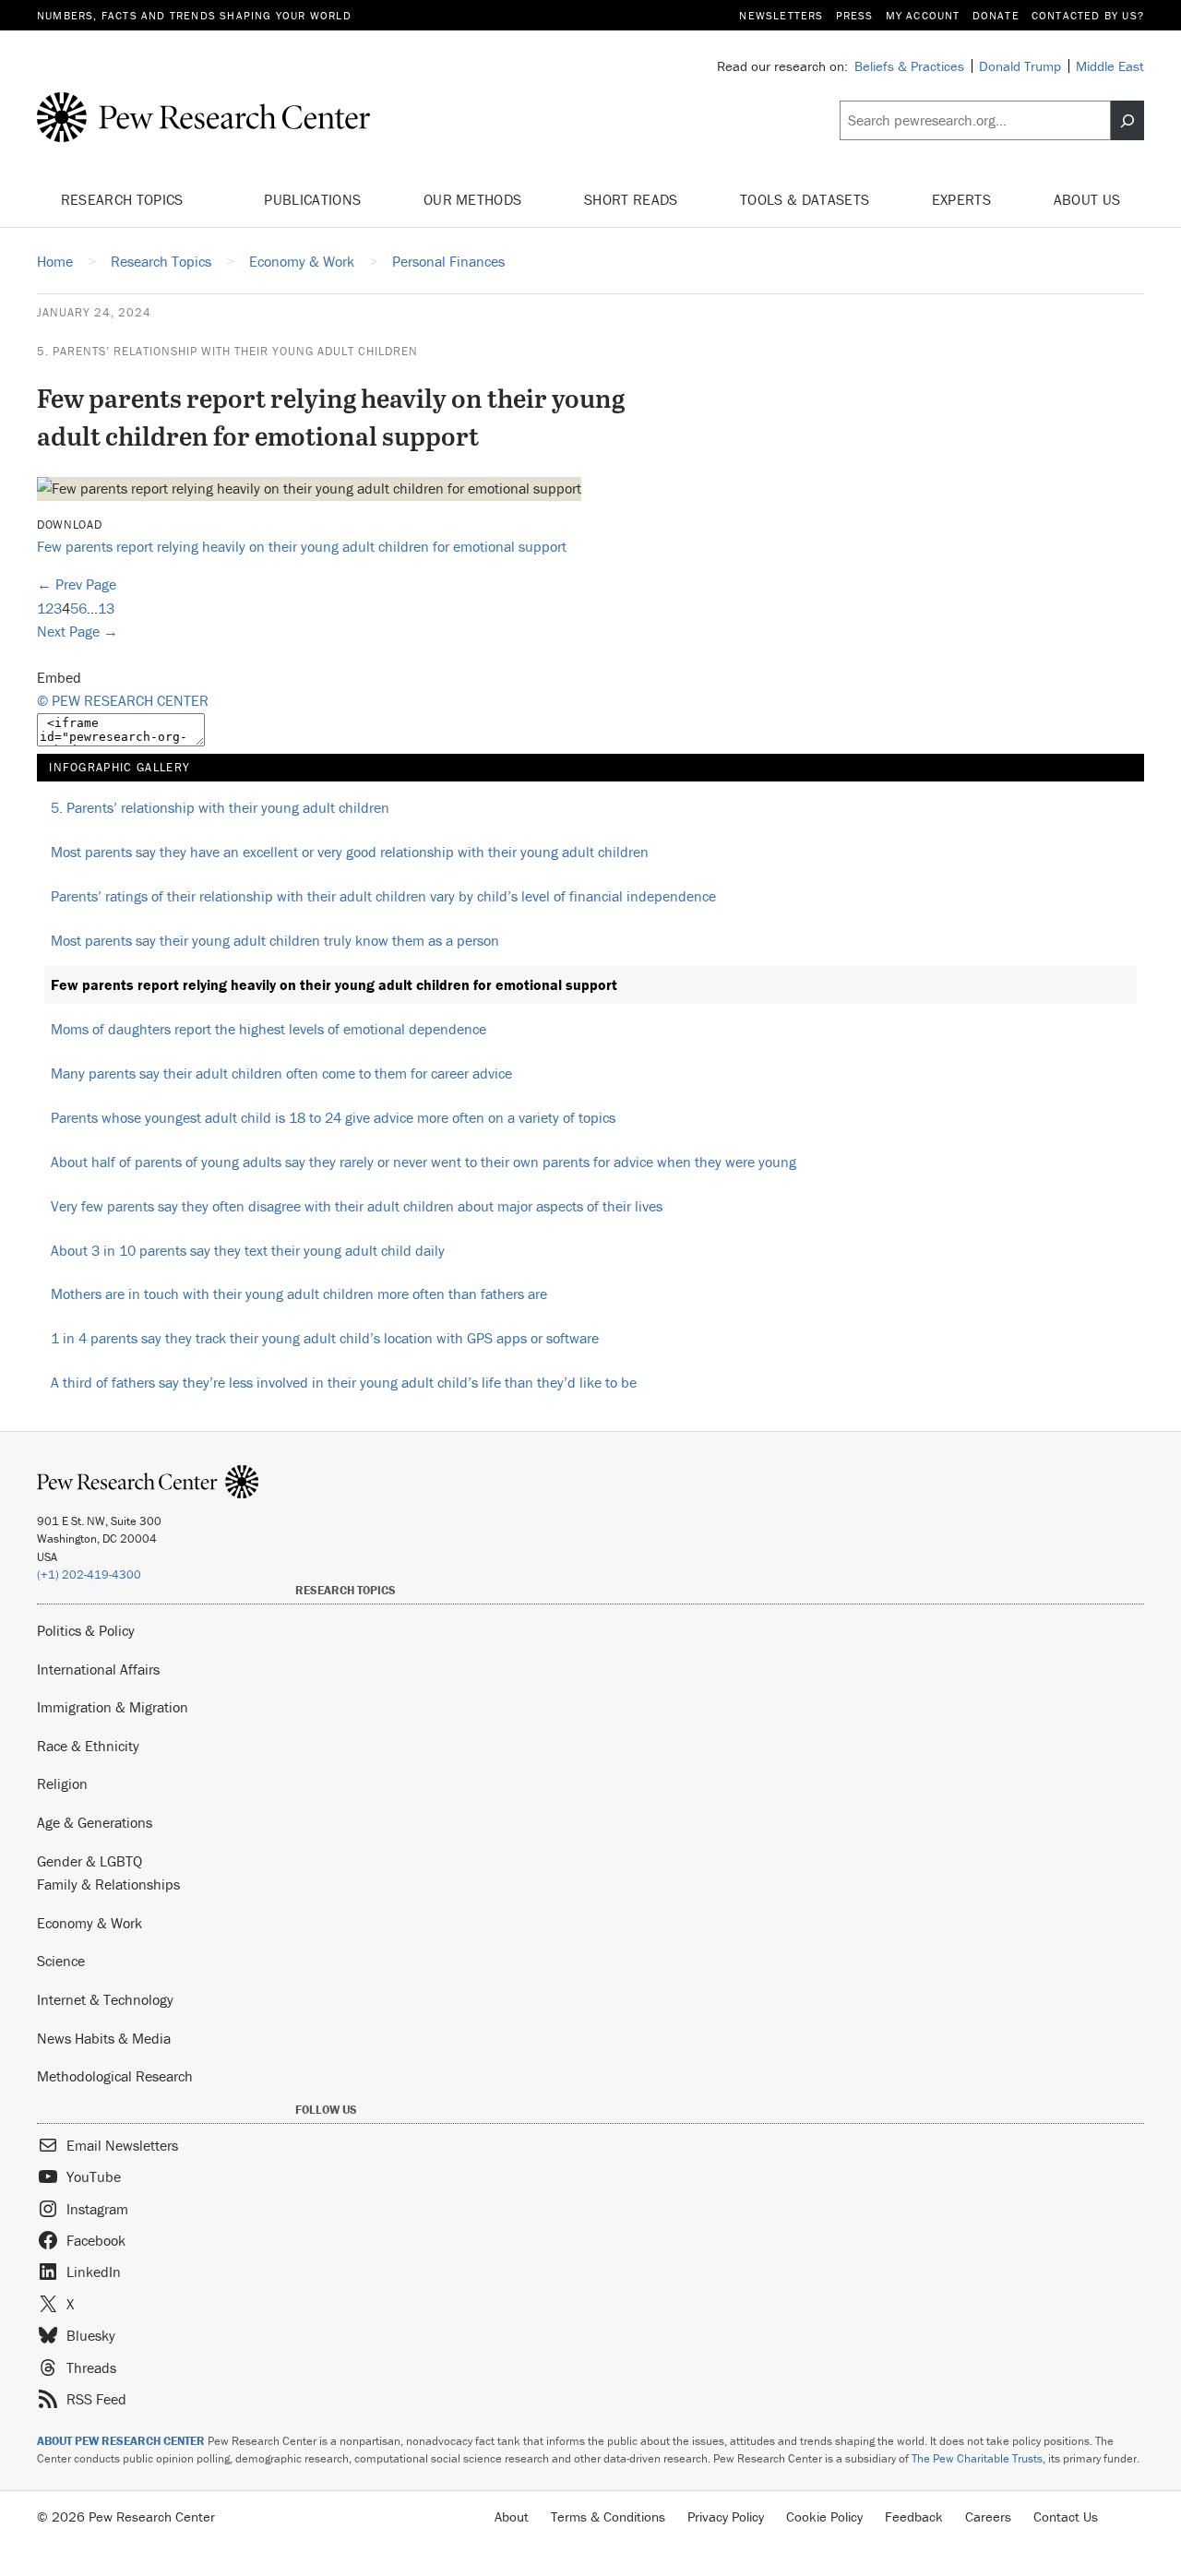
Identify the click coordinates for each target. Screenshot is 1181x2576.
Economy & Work (89, 1923)
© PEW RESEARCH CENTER (123, 700)
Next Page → (78, 631)
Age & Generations (95, 1822)
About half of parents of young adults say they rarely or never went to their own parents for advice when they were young (423, 1162)
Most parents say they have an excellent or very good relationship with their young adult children (350, 852)
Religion (62, 1783)
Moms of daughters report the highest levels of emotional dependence (268, 1029)
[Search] (1127, 121)
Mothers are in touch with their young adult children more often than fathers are (299, 1294)
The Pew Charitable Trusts (977, 2458)
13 (106, 608)
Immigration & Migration (113, 1707)
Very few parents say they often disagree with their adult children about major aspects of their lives (357, 1206)
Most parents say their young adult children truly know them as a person (275, 940)
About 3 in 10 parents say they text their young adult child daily (248, 1250)
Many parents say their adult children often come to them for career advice (281, 1073)
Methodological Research (115, 2076)
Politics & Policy (86, 1630)
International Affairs (98, 1669)
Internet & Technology (105, 1999)
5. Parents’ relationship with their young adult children (227, 351)
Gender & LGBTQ (89, 1861)
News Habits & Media (104, 2038)
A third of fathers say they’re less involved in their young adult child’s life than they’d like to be (344, 1382)
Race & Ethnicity (88, 1746)
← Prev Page (77, 584)
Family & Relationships (108, 1884)
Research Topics (124, 199)
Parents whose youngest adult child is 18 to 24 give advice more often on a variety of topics (333, 1117)
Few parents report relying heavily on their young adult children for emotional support (302, 546)
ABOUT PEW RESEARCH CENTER (121, 2441)
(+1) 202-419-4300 (89, 1574)
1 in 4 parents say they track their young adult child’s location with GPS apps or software (325, 1338)
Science (61, 1961)
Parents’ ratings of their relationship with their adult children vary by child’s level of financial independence (383, 896)
